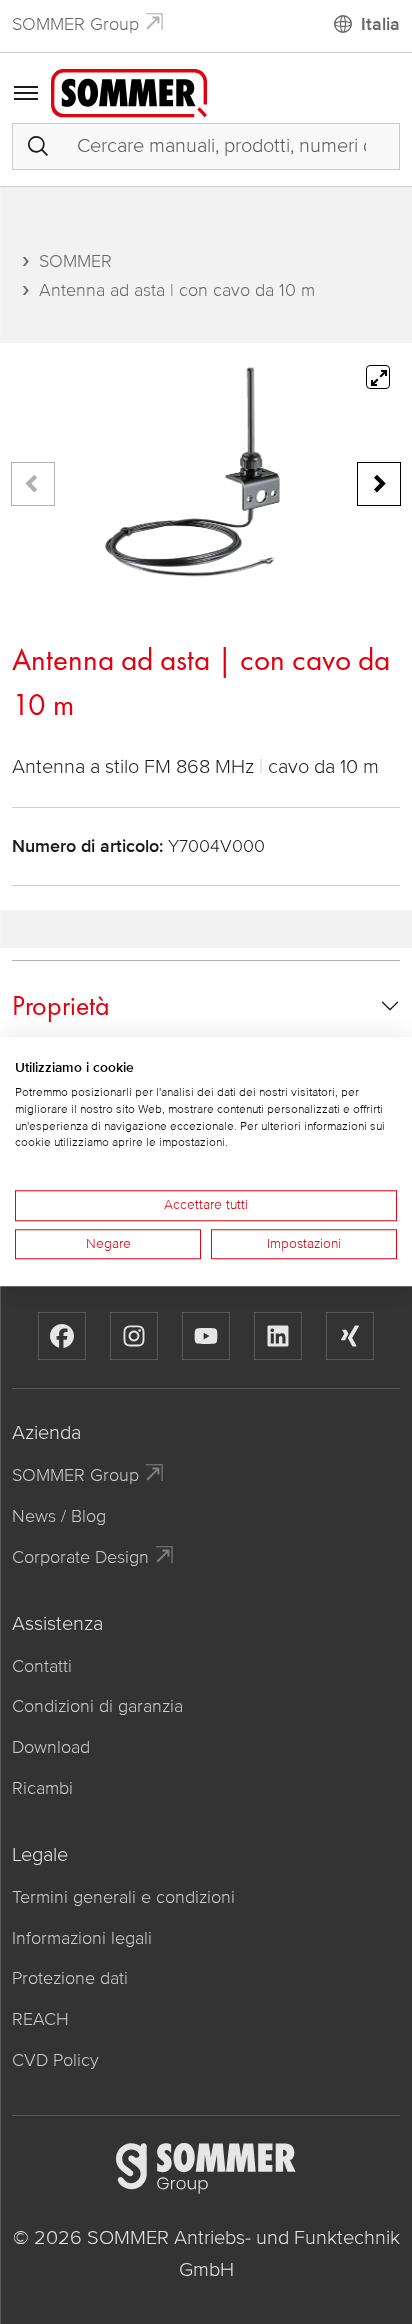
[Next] (379, 484)
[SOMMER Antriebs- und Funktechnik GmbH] (129, 92)
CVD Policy (55, 2060)
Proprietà (61, 1005)
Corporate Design (80, 1557)
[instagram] (134, 1336)
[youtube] (206, 1336)
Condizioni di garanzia (97, 1706)
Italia (380, 24)
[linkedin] (278, 1336)
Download (51, 1747)
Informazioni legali (82, 1938)
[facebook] (62, 1336)
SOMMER (75, 261)
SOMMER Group (75, 24)
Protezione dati (70, 1978)
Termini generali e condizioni (123, 1897)
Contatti (42, 1666)
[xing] (350, 1336)
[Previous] (33, 484)
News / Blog (59, 1516)
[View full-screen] (378, 377)
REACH (40, 2019)
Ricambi (42, 1788)
